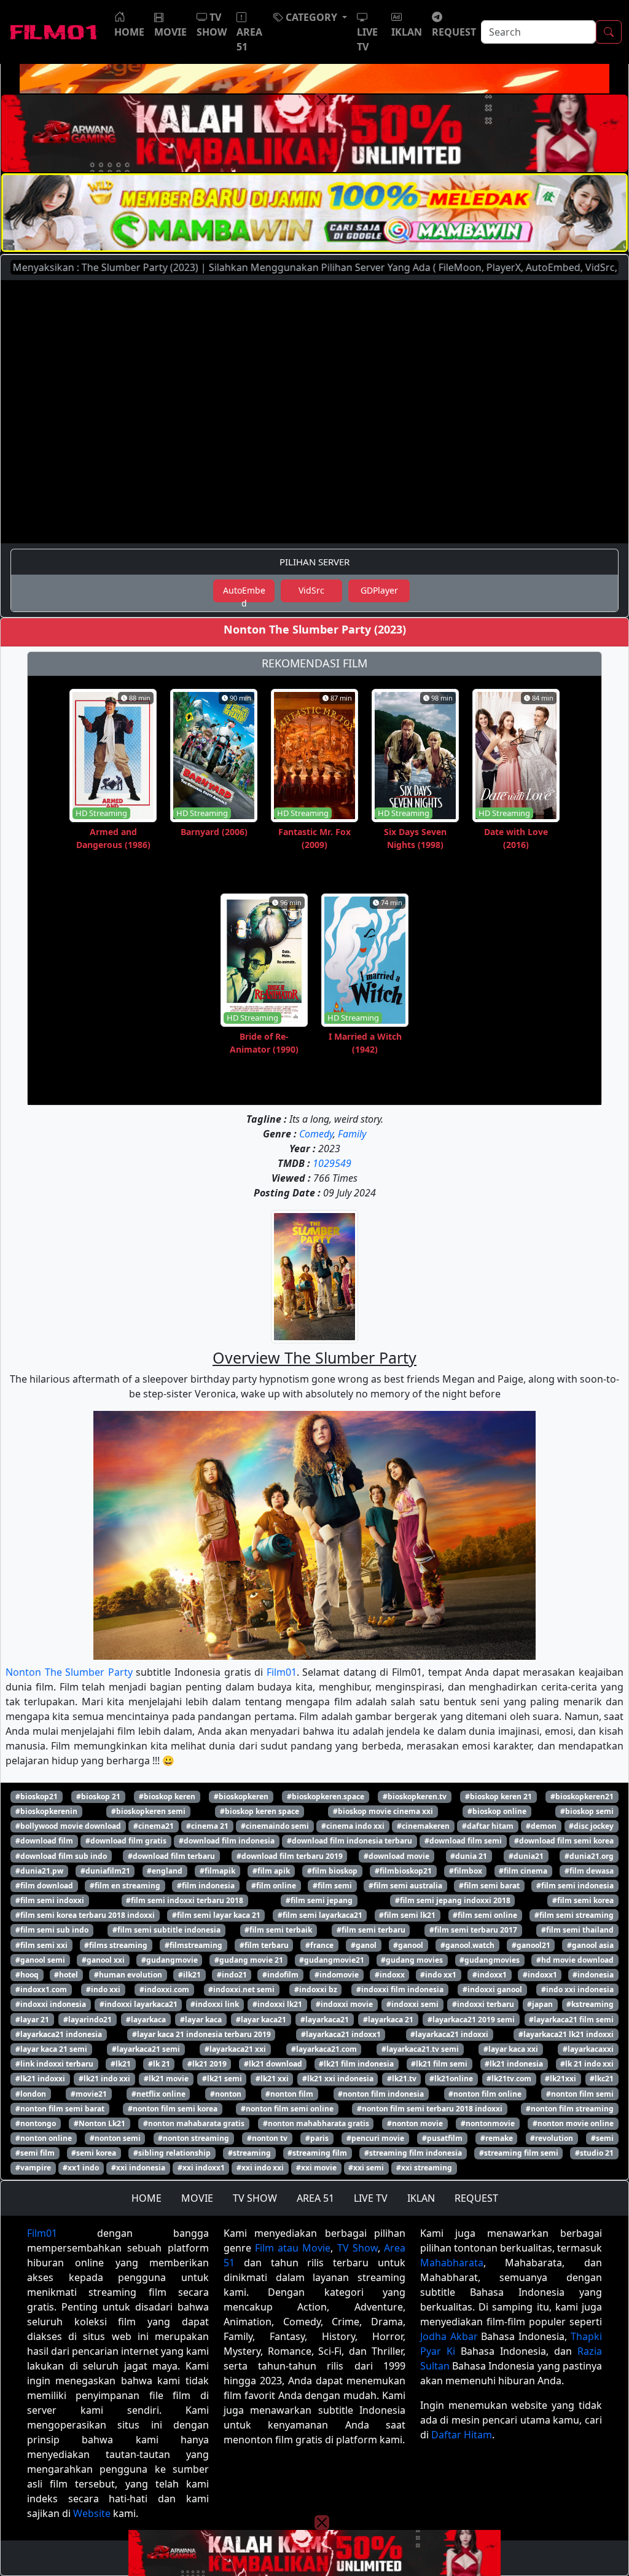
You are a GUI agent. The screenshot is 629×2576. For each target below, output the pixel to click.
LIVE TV (371, 2198)
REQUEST (476, 2198)
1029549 (332, 1163)
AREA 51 (315, 2198)
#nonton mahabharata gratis (316, 2123)
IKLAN (421, 2198)
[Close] (322, 100)
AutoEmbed (244, 593)
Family (352, 1134)
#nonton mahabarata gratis (194, 2123)
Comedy (316, 1134)
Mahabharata (452, 2263)
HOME (147, 2198)
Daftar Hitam (462, 2435)
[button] (310, 17)
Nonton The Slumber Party (69, 1672)
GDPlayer (379, 590)
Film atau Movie (293, 2248)
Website (92, 2513)
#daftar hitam (488, 1826)
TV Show (357, 2248)
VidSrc (311, 590)
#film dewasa (589, 1871)
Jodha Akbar (449, 2336)
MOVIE (197, 2198)
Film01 (282, 1672)
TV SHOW (255, 2198)
